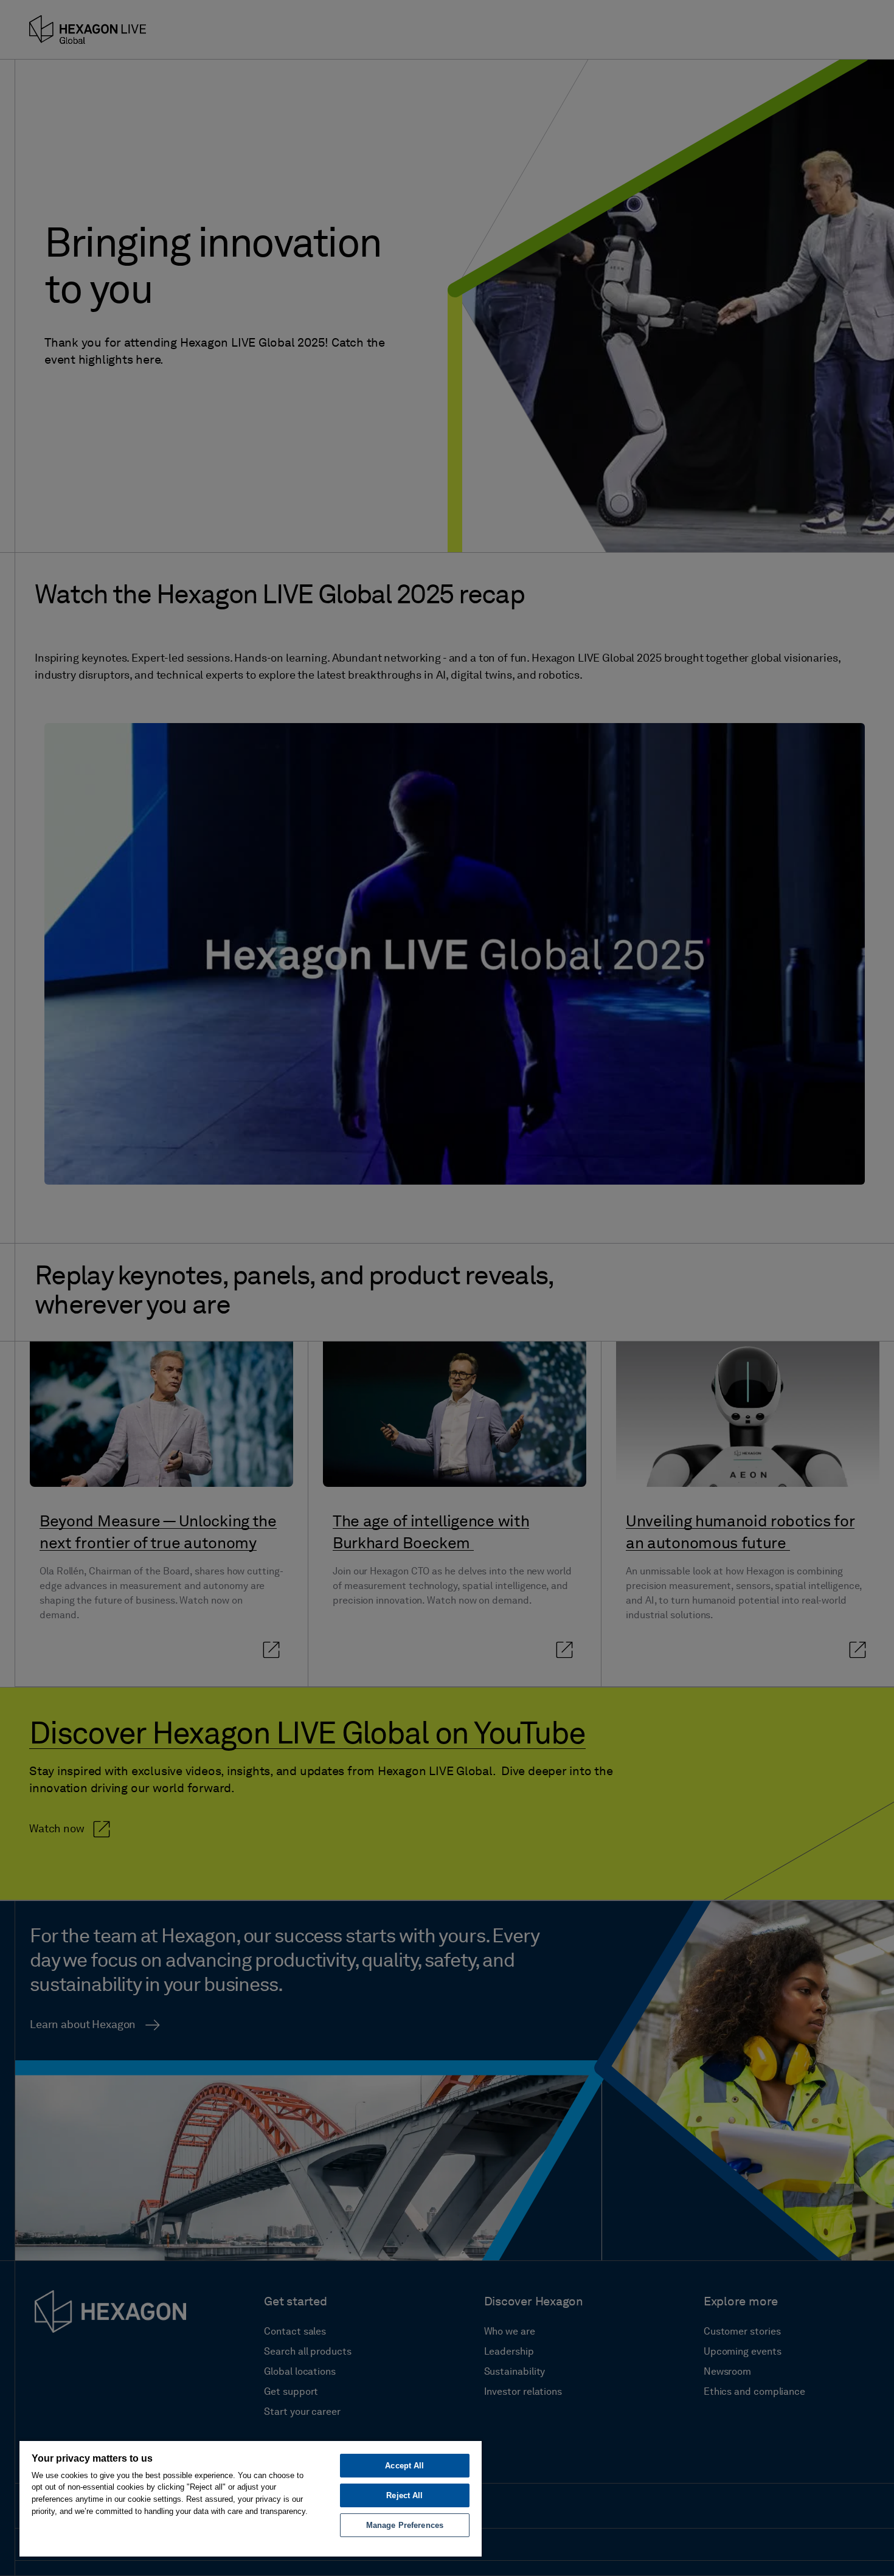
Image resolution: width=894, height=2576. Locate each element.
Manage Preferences (405, 2525)
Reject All (404, 2495)
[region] (251, 2498)
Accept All (404, 2466)
